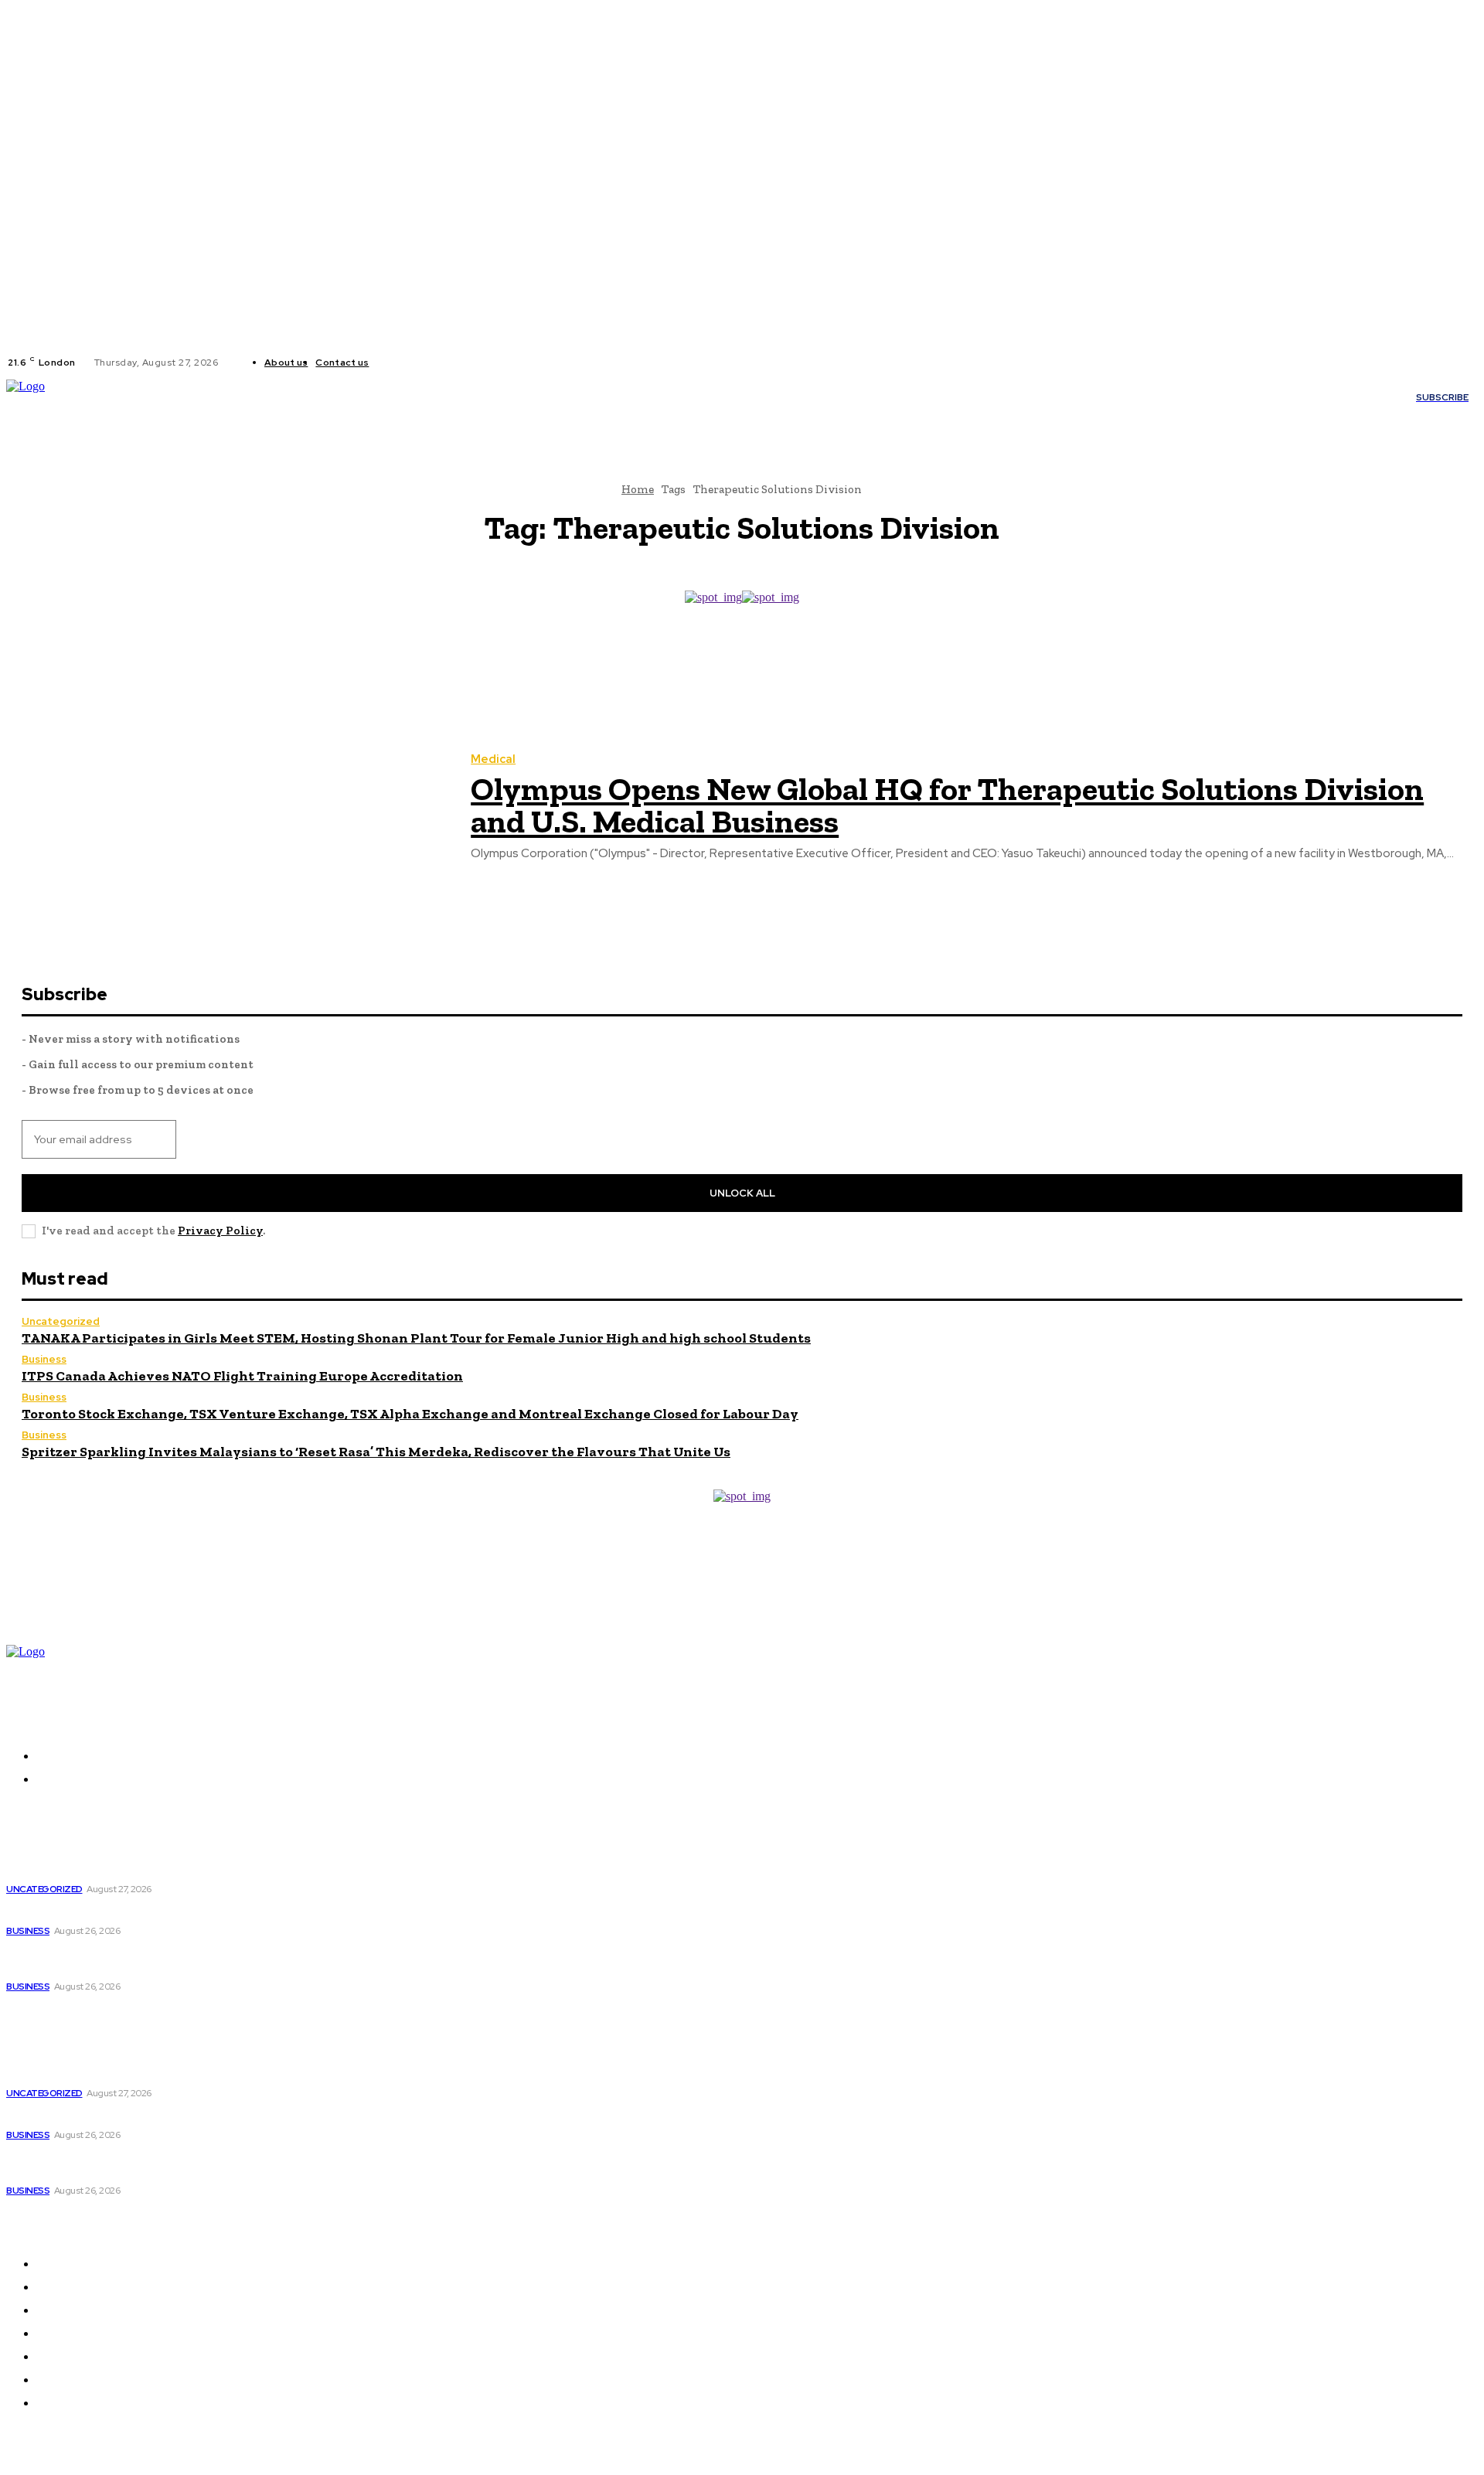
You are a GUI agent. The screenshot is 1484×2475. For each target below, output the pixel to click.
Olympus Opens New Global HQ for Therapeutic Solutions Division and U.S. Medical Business (947, 805)
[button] (930, 397)
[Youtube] (449, 363)
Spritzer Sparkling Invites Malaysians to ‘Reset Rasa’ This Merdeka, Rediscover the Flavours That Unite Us (376, 1452)
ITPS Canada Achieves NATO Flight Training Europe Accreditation (242, 1376)
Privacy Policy (220, 1231)
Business (44, 1359)
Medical (493, 759)
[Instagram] (412, 363)
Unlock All (742, 1193)
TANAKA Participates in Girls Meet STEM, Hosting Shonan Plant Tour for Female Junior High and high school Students (416, 1338)
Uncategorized (61, 1321)
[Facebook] (393, 363)
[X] (431, 363)
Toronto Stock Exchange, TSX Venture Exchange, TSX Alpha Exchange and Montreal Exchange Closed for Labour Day (410, 1414)
